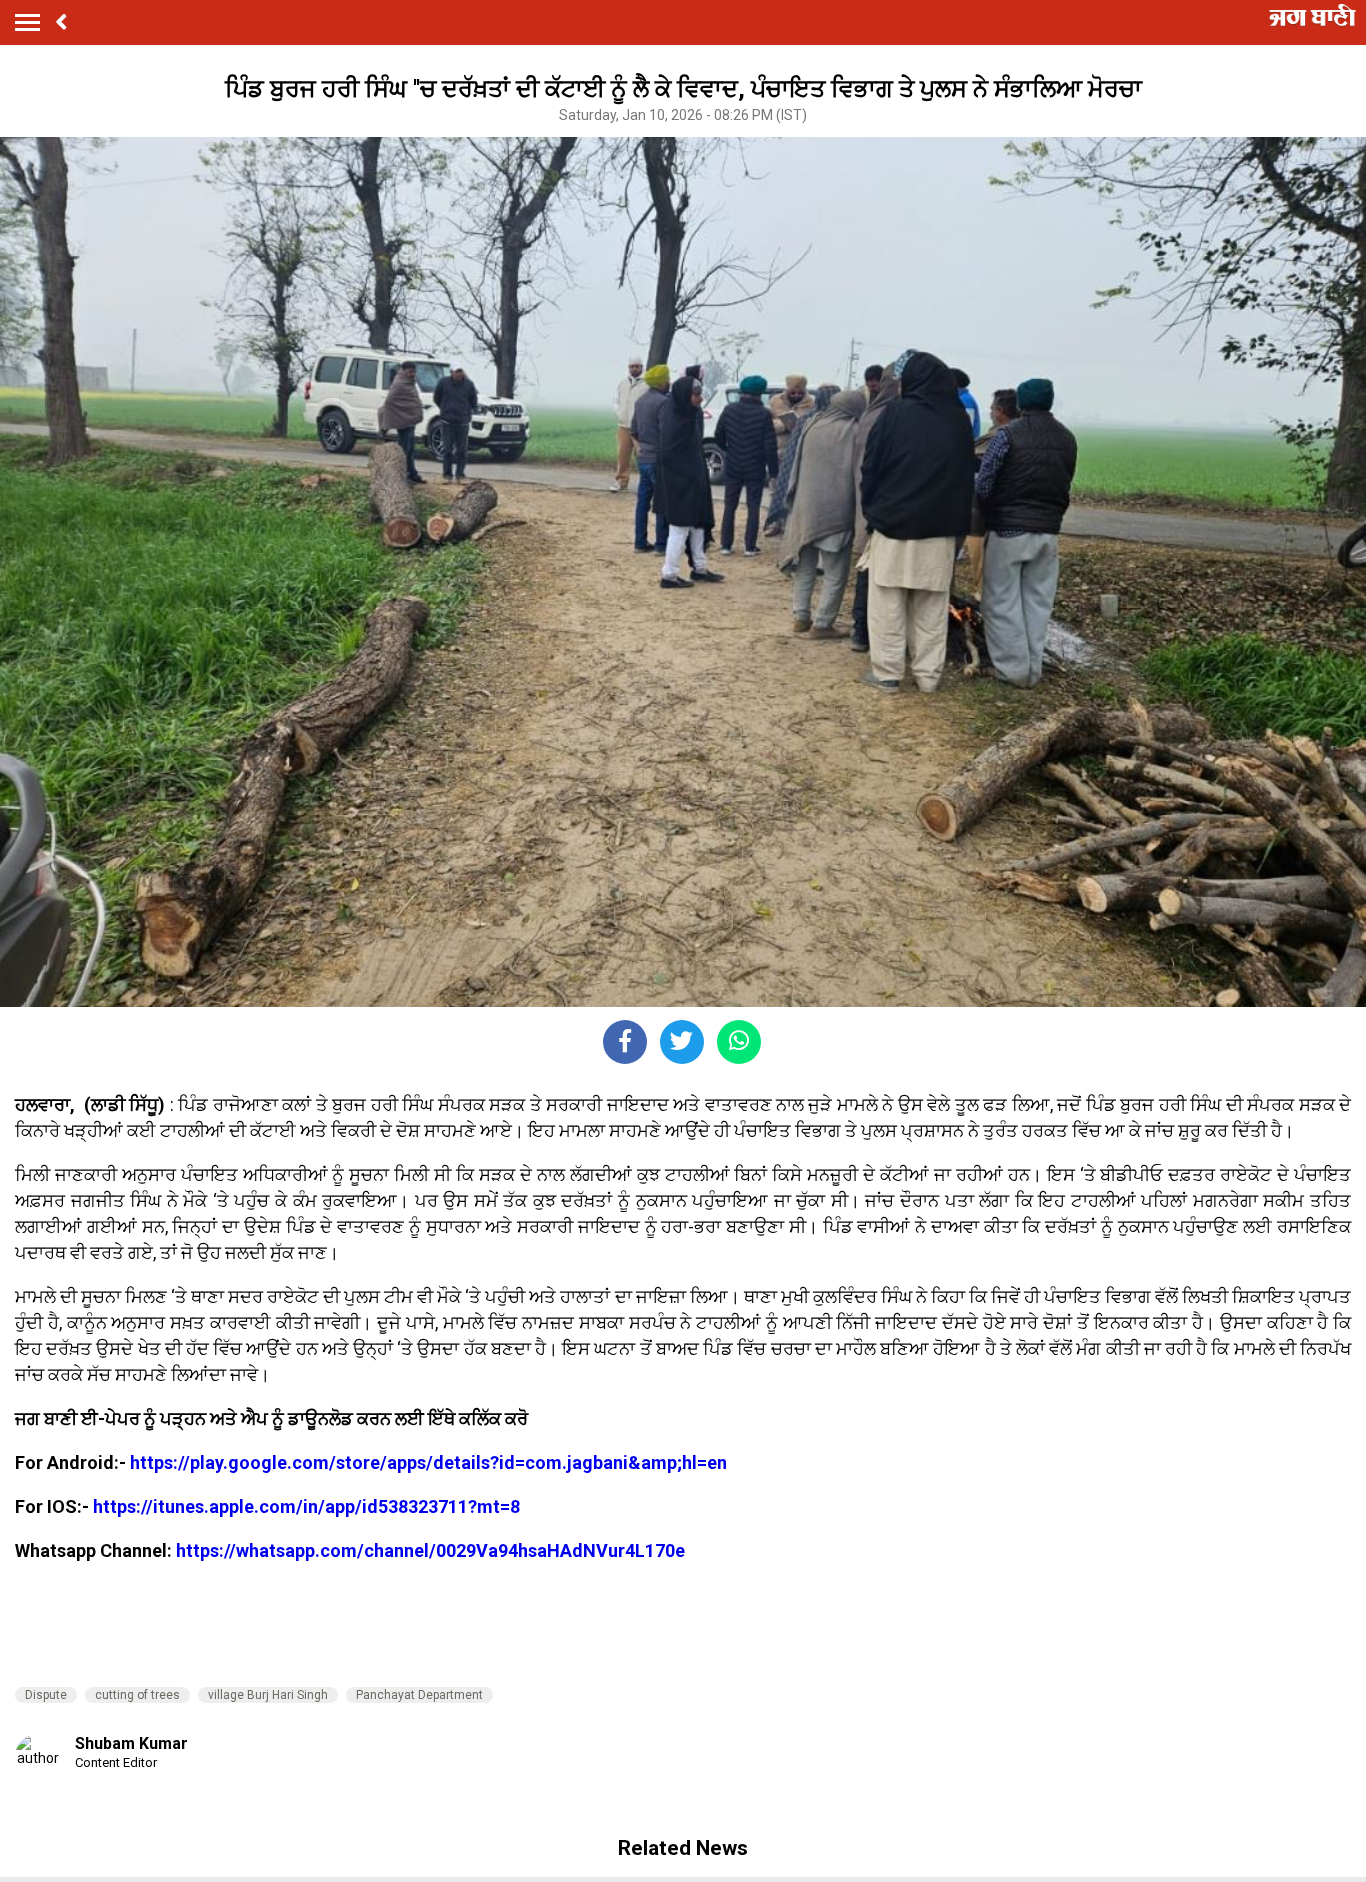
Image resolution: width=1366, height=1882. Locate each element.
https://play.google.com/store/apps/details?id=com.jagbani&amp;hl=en (428, 1462)
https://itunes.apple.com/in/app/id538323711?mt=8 (306, 1506)
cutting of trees (137, 1695)
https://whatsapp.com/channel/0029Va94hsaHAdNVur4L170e (430, 1550)
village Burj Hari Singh (268, 1695)
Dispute (46, 1695)
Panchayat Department (419, 1695)
